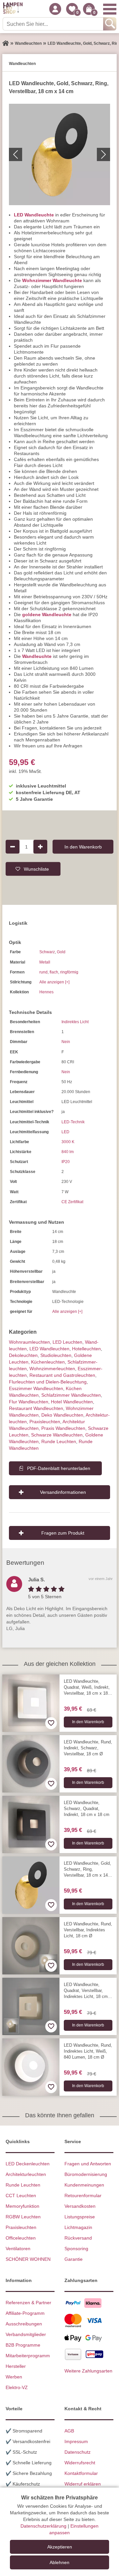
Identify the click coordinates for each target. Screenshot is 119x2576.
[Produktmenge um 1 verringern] (13, 847)
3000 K (68, 1142)
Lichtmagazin (78, 2227)
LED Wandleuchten (49, 1349)
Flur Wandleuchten (29, 1402)
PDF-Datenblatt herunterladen (59, 1468)
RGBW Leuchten (23, 2217)
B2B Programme (23, 2345)
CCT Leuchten (21, 2195)
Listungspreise (80, 2217)
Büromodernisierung (86, 2174)
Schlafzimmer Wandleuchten (71, 1395)
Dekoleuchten (23, 1355)
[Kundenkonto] (55, 9)
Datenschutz (78, 2452)
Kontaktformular (81, 2473)
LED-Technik (73, 1122)
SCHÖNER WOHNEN (28, 2259)
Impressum (76, 2441)
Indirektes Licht (75, 1022)
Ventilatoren (18, 2249)
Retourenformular (83, 2195)
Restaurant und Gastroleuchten (62, 1375)
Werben (14, 2377)
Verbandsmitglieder (26, 2334)
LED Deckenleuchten (28, 2164)
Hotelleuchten (86, 1349)
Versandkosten (80, 2206)
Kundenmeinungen (84, 2185)
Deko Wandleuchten (62, 1415)
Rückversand (78, 2238)
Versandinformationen (63, 1492)
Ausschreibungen (24, 2324)
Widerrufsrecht (80, 2463)
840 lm (68, 1152)
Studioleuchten (56, 1355)
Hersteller (16, 2366)
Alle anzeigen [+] (54, 982)
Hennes (46, 992)
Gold (61, 952)
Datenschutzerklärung (43, 2526)
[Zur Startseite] (6, 43)
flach (54, 972)
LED (65, 1132)
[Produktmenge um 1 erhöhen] (40, 847)
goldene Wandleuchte (47, 615)
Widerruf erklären (83, 2484)
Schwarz (47, 952)
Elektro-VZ (17, 2387)
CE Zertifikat (72, 1202)
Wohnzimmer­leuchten (52, 1369)
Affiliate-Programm (25, 2313)
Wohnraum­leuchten (29, 1342)
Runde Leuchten (59, 1441)
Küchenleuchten (48, 1362)
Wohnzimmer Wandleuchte (52, 280)
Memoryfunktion (22, 2206)
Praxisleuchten (45, 1422)
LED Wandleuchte (34, 215)
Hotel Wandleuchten (72, 1402)
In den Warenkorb (83, 847)
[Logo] (13, 9)
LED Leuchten (67, 1342)
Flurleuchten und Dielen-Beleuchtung (48, 1382)
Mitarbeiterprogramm (28, 2356)
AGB (69, 2431)
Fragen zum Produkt (63, 1533)
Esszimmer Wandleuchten (36, 1388)
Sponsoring (76, 2249)
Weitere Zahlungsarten (88, 2371)
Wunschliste (36, 869)
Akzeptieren (60, 2547)
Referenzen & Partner (28, 2303)
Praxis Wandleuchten (63, 1428)
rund (43, 972)
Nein (66, 1042)
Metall (45, 962)
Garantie (74, 2259)
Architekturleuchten (26, 2174)
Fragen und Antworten (88, 2164)
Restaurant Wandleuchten (36, 1408)
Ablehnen (59, 2562)
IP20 (66, 1162)
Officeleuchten (21, 2238)
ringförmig (69, 972)
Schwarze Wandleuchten (57, 1435)
